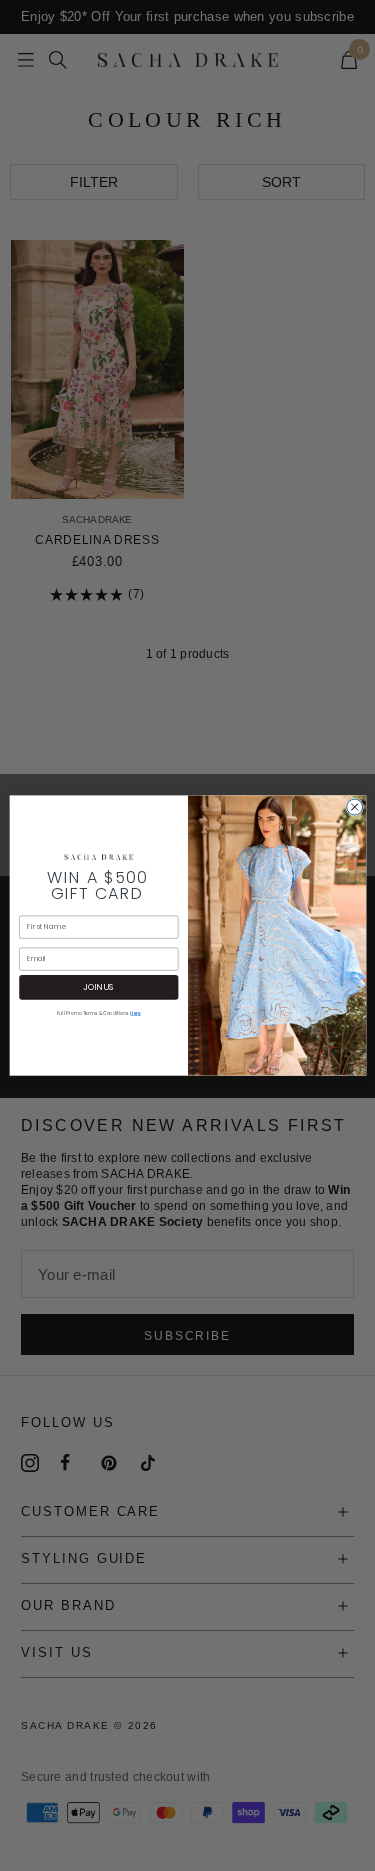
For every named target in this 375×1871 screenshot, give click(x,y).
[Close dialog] (354, 807)
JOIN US (98, 986)
